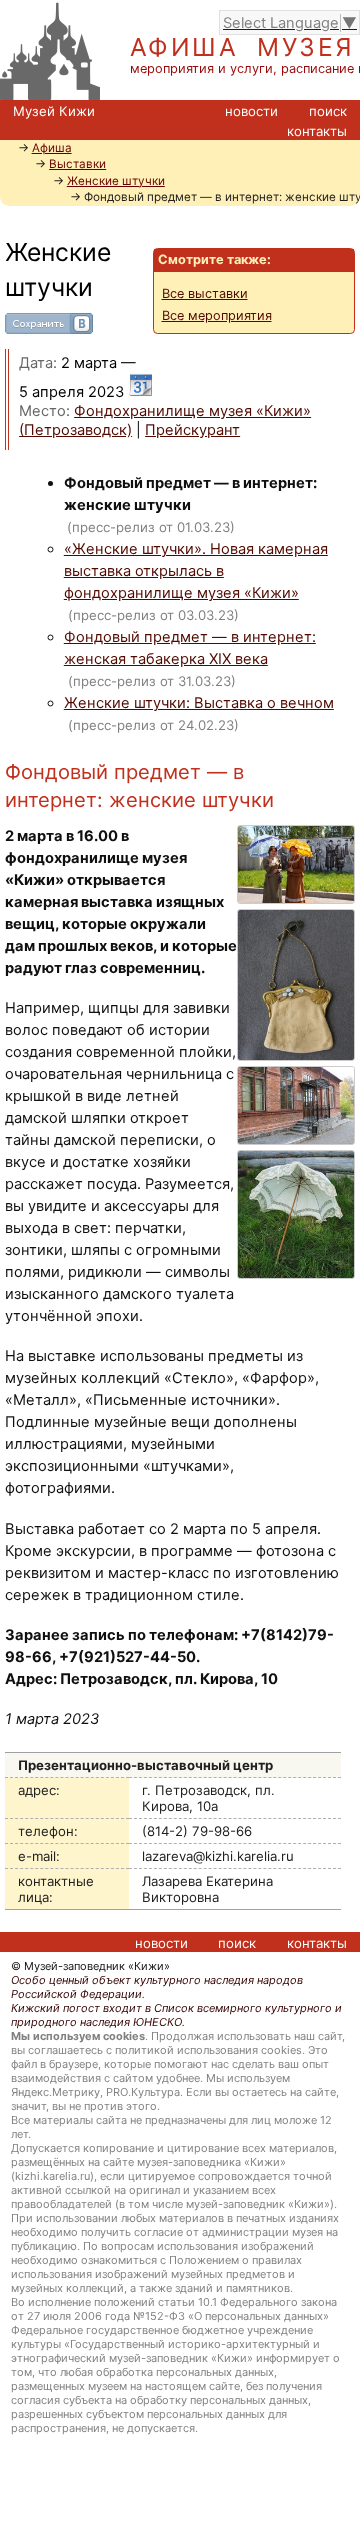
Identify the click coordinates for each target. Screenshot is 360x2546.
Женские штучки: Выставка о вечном (199, 703)
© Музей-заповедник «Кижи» (90, 1966)
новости (251, 111)
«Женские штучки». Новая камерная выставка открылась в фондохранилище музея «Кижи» (196, 571)
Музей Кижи (54, 111)
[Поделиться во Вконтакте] (49, 329)
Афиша (52, 148)
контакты (317, 131)
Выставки (77, 164)
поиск (328, 111)
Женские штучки (116, 181)
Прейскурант (192, 430)
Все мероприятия (217, 315)
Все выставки (205, 293)
